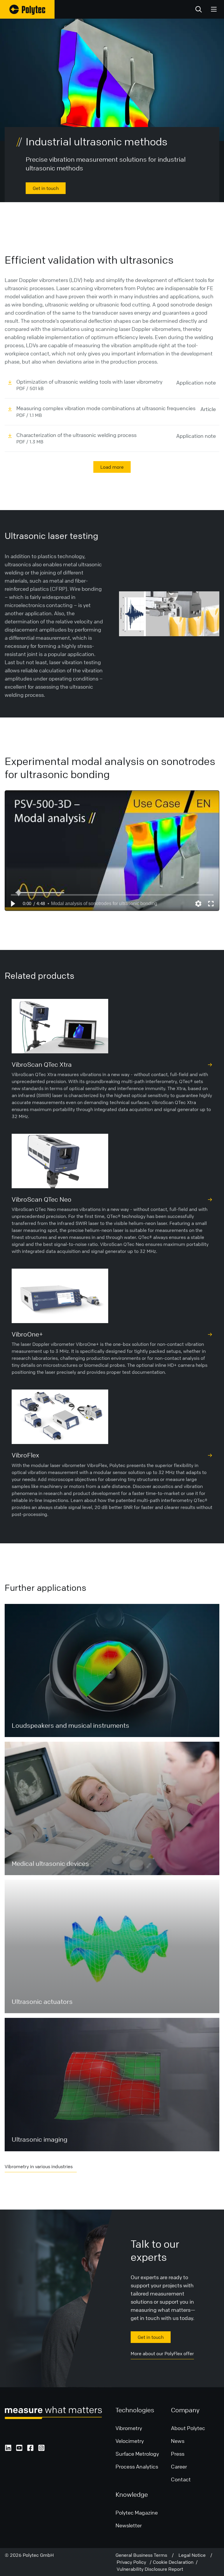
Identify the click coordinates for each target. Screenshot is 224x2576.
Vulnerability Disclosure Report (150, 2569)
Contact (181, 2479)
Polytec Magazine (137, 2512)
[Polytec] (27, 9)
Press (178, 2454)
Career (179, 2466)
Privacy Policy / (135, 2562)
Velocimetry (130, 2441)
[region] (112, 851)
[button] (13, 904)
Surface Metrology (137, 2454)
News (178, 2441)
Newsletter (129, 2525)
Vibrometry (129, 2428)
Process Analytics (137, 2466)
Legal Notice (194, 2555)
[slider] (112, 895)
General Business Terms (144, 2555)
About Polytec (188, 2428)
